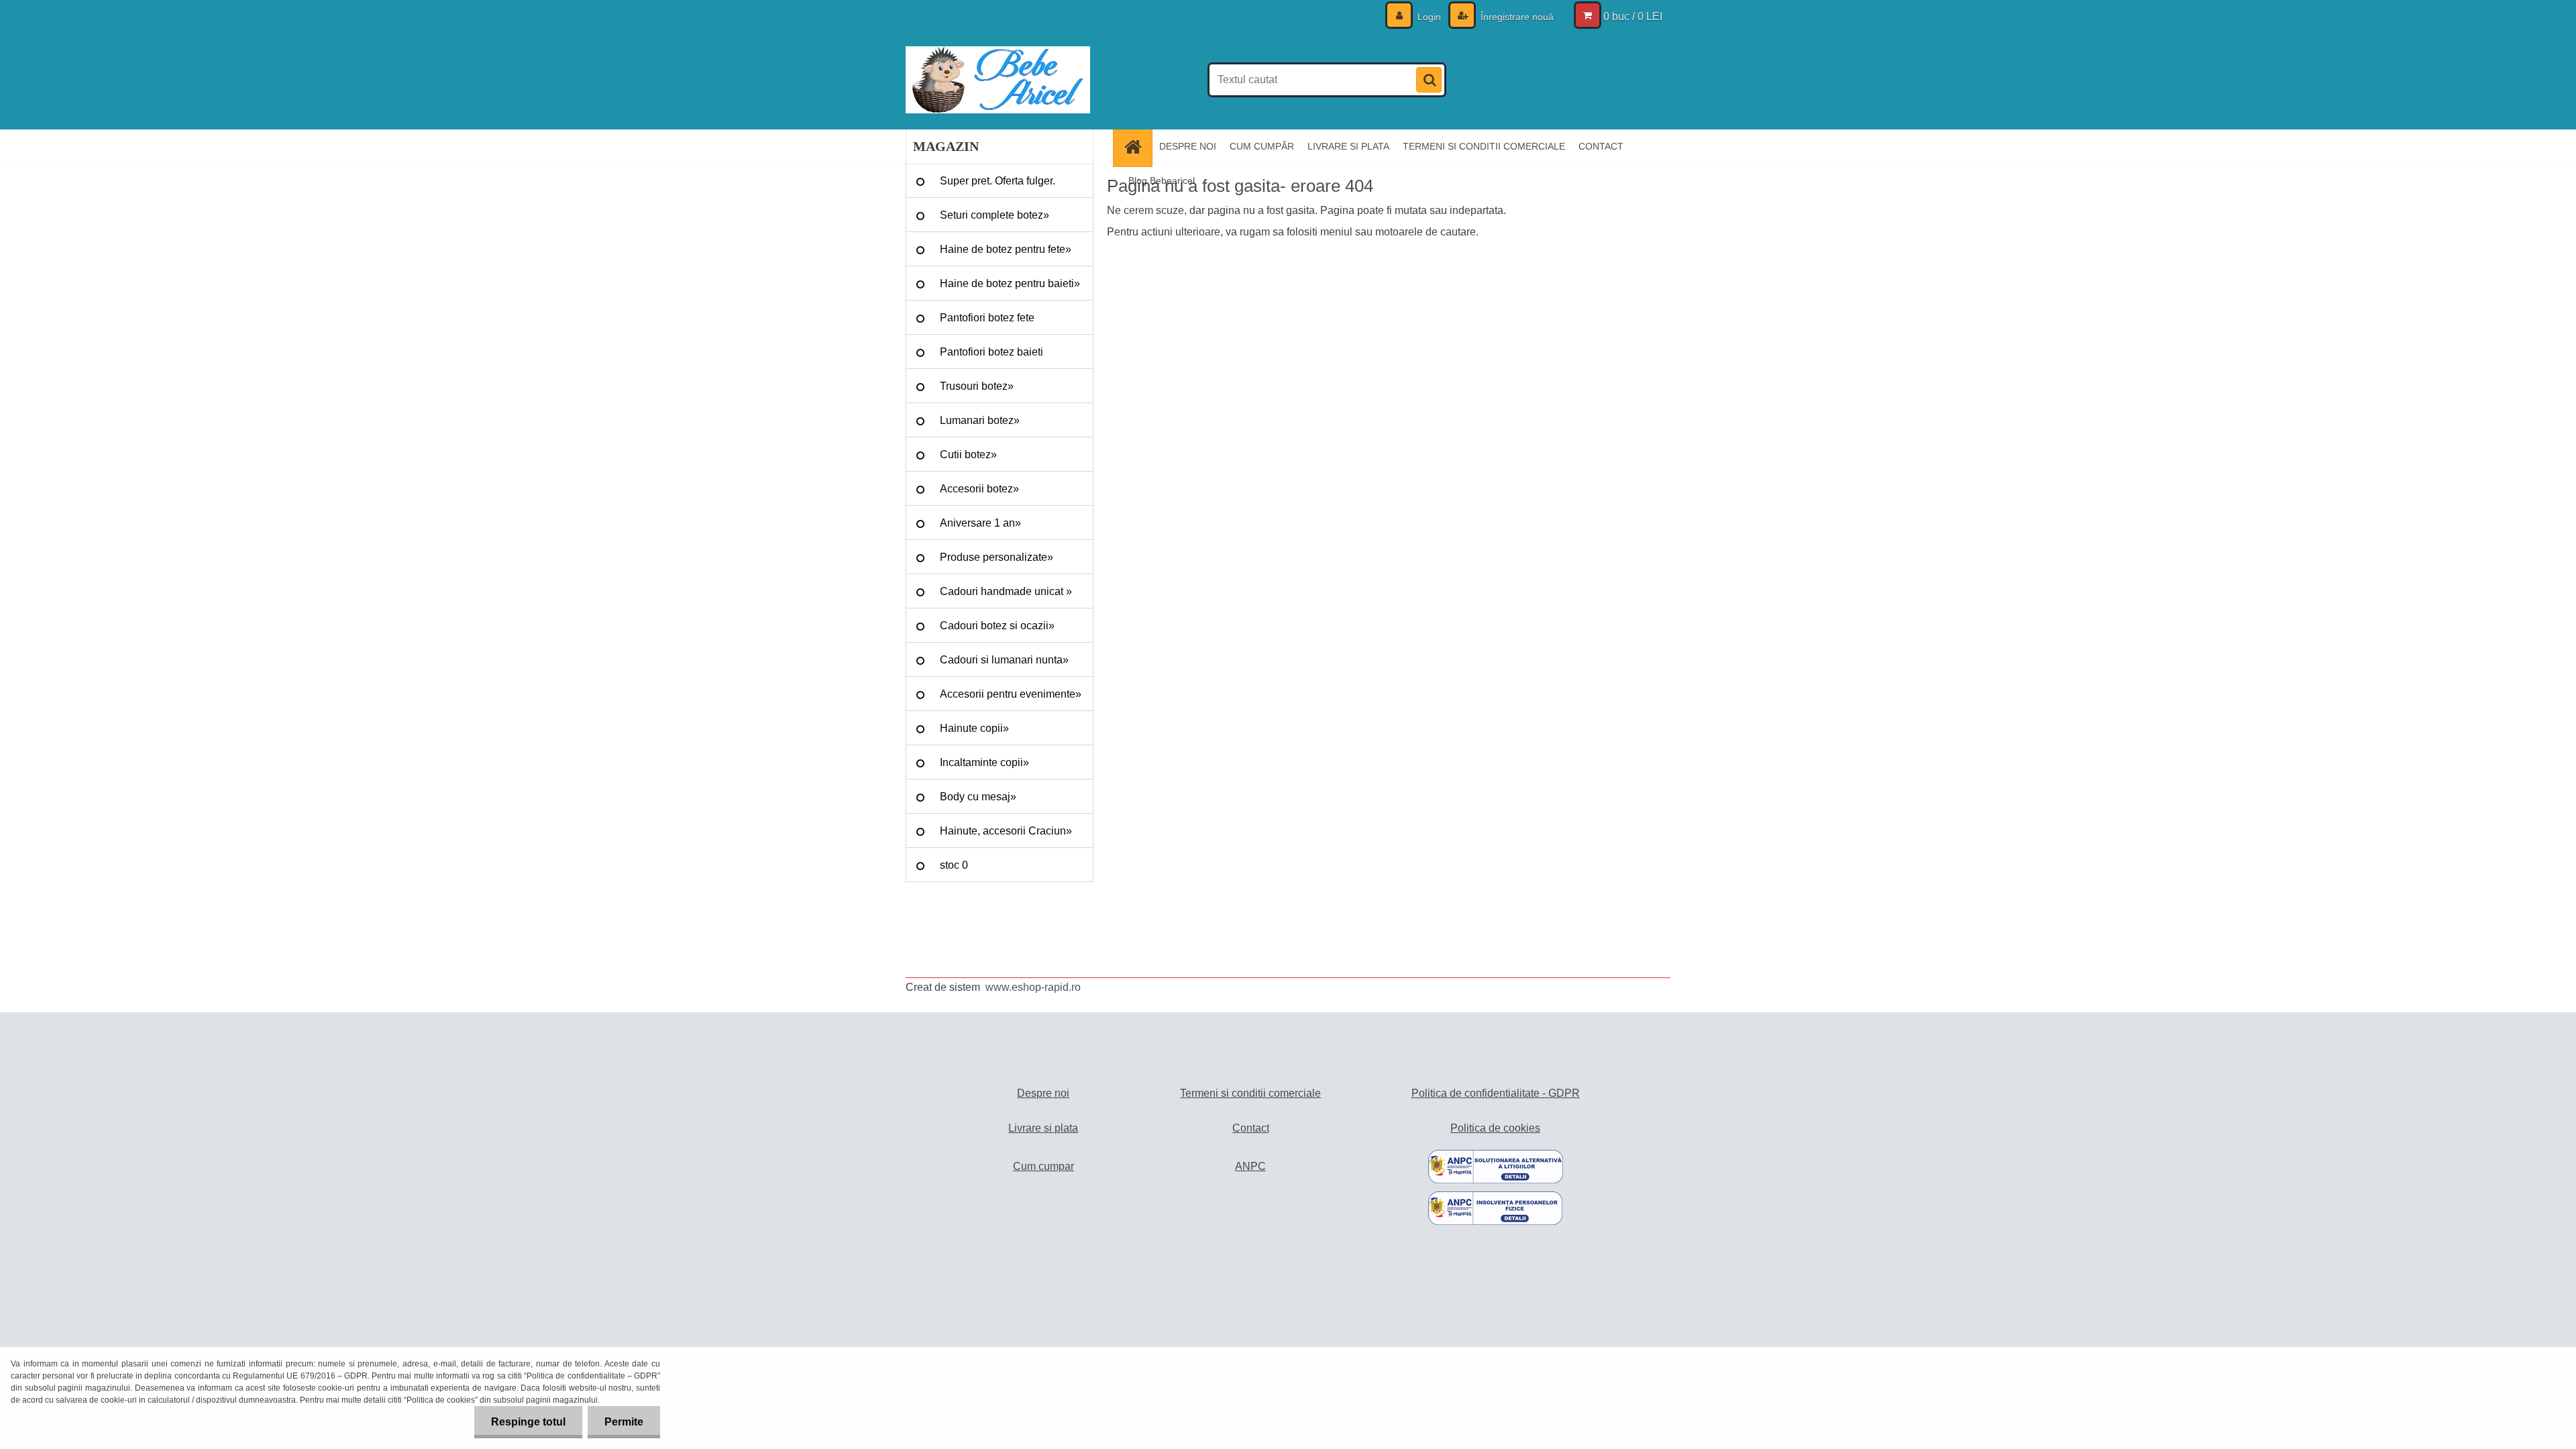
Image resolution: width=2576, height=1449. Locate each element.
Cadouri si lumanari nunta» (1004, 660)
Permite (624, 1422)
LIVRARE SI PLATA (1348, 146)
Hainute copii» (974, 728)
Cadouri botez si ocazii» (997, 626)
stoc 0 (954, 865)
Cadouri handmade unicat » (1006, 591)
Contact (1251, 1128)
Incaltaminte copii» (984, 762)
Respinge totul (528, 1422)
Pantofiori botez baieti (991, 352)
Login (1429, 17)
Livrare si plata (1043, 1128)
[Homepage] (1137, 147)
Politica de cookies (1495, 1128)
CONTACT (1601, 146)
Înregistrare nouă (1516, 17)
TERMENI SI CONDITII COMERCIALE (1484, 146)
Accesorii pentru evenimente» (1011, 694)
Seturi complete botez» (995, 215)
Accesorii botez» (979, 489)
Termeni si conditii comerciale (1250, 1093)
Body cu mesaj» (978, 797)
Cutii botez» (968, 454)
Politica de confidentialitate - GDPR (1496, 1093)
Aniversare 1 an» (980, 523)
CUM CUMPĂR (1262, 146)
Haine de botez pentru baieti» (1010, 283)
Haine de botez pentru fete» (1006, 249)
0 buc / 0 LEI (1633, 16)
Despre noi (1043, 1093)
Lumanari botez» (980, 420)
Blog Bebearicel (1162, 180)
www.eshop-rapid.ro (1033, 987)
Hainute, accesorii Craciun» (1006, 831)
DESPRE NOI (1188, 146)
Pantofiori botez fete (987, 318)
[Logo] (998, 80)
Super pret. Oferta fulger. (998, 181)
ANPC (1250, 1166)
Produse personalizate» (997, 557)
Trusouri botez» (977, 386)
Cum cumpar (1043, 1166)
